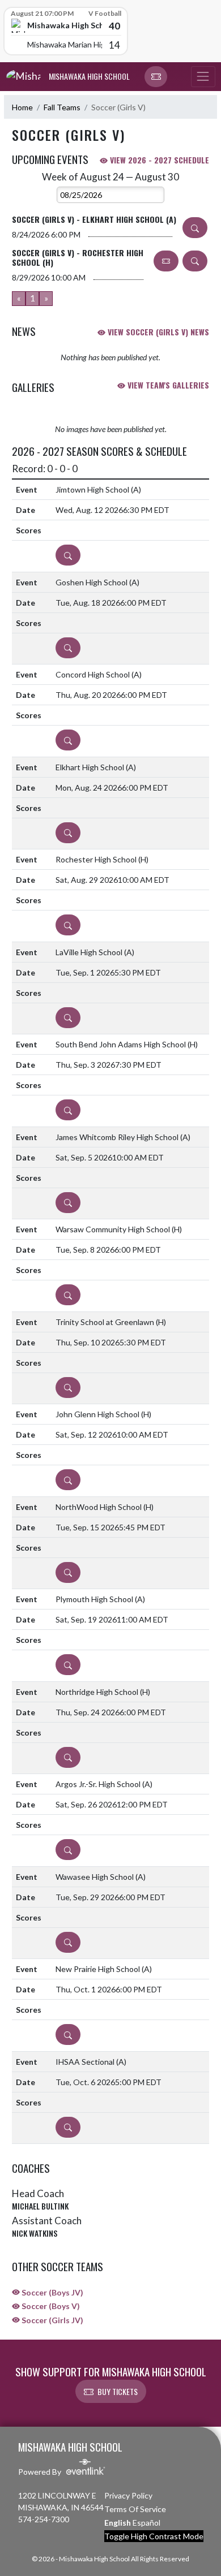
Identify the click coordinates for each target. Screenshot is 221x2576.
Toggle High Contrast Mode (154, 2536)
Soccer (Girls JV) (52, 2320)
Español (146, 2523)
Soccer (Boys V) (50, 2306)
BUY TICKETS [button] (118, 2391)
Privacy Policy (128, 2495)
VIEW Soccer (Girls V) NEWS (157, 332)
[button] (156, 77)
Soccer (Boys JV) (52, 2292)
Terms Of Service (135, 2509)
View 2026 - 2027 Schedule (158, 160)
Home (22, 107)
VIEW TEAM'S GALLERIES (167, 385)
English (118, 2523)
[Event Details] (195, 228)
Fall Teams (62, 107)
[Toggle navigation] (203, 77)
